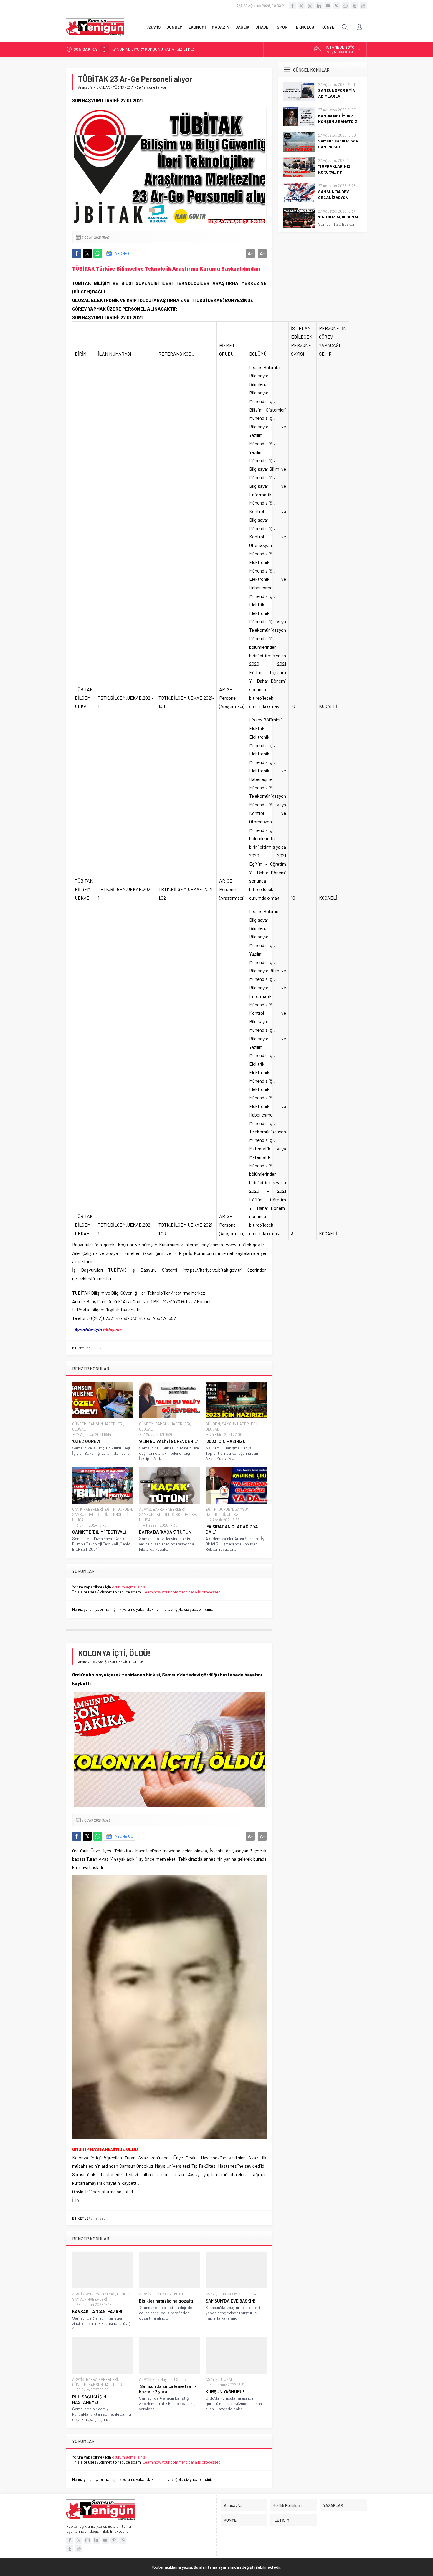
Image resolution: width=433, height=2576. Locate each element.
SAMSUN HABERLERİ (106, 1424)
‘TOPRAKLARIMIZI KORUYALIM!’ (335, 169)
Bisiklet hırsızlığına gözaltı (166, 2301)
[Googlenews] (363, 6)
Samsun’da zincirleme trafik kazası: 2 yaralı (168, 2389)
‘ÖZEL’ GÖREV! (86, 1441)
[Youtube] (328, 6)
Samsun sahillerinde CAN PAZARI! (141, 49)
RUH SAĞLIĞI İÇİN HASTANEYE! (89, 2399)
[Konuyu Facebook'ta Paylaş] (77, 253)
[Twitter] (301, 6)
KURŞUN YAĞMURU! (225, 2391)
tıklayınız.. (113, 1330)
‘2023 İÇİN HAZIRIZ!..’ (227, 1441)
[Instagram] (310, 6)
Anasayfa (85, 87)
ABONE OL (124, 253)
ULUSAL (79, 1429)
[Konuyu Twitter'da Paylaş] (87, 253)
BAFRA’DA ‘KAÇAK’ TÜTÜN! (166, 1532)
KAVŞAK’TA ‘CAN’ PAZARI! (98, 2311)
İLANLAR (103, 87)
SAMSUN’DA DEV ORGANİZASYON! (334, 194)
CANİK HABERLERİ (87, 1509)
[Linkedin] (319, 6)
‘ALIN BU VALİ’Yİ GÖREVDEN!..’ (168, 1441)
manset (99, 1348)
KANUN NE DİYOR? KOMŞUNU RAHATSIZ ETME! (338, 121)
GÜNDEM (79, 1424)
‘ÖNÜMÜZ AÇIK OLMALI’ (340, 217)
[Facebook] (292, 6)
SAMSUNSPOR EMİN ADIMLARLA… (337, 93)
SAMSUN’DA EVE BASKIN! (231, 2301)
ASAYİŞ (145, 1509)
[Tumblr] (354, 6)
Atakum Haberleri (101, 2294)
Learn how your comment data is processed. (182, 1592)
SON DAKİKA (186, 1515)
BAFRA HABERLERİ (169, 1509)
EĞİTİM (110, 1509)
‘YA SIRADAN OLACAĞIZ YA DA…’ (232, 1529)
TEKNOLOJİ (118, 1515)
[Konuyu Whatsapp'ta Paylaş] (98, 253)
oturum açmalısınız (129, 1587)
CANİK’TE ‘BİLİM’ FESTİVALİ (99, 1532)
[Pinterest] (337, 6)
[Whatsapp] (346, 6)
